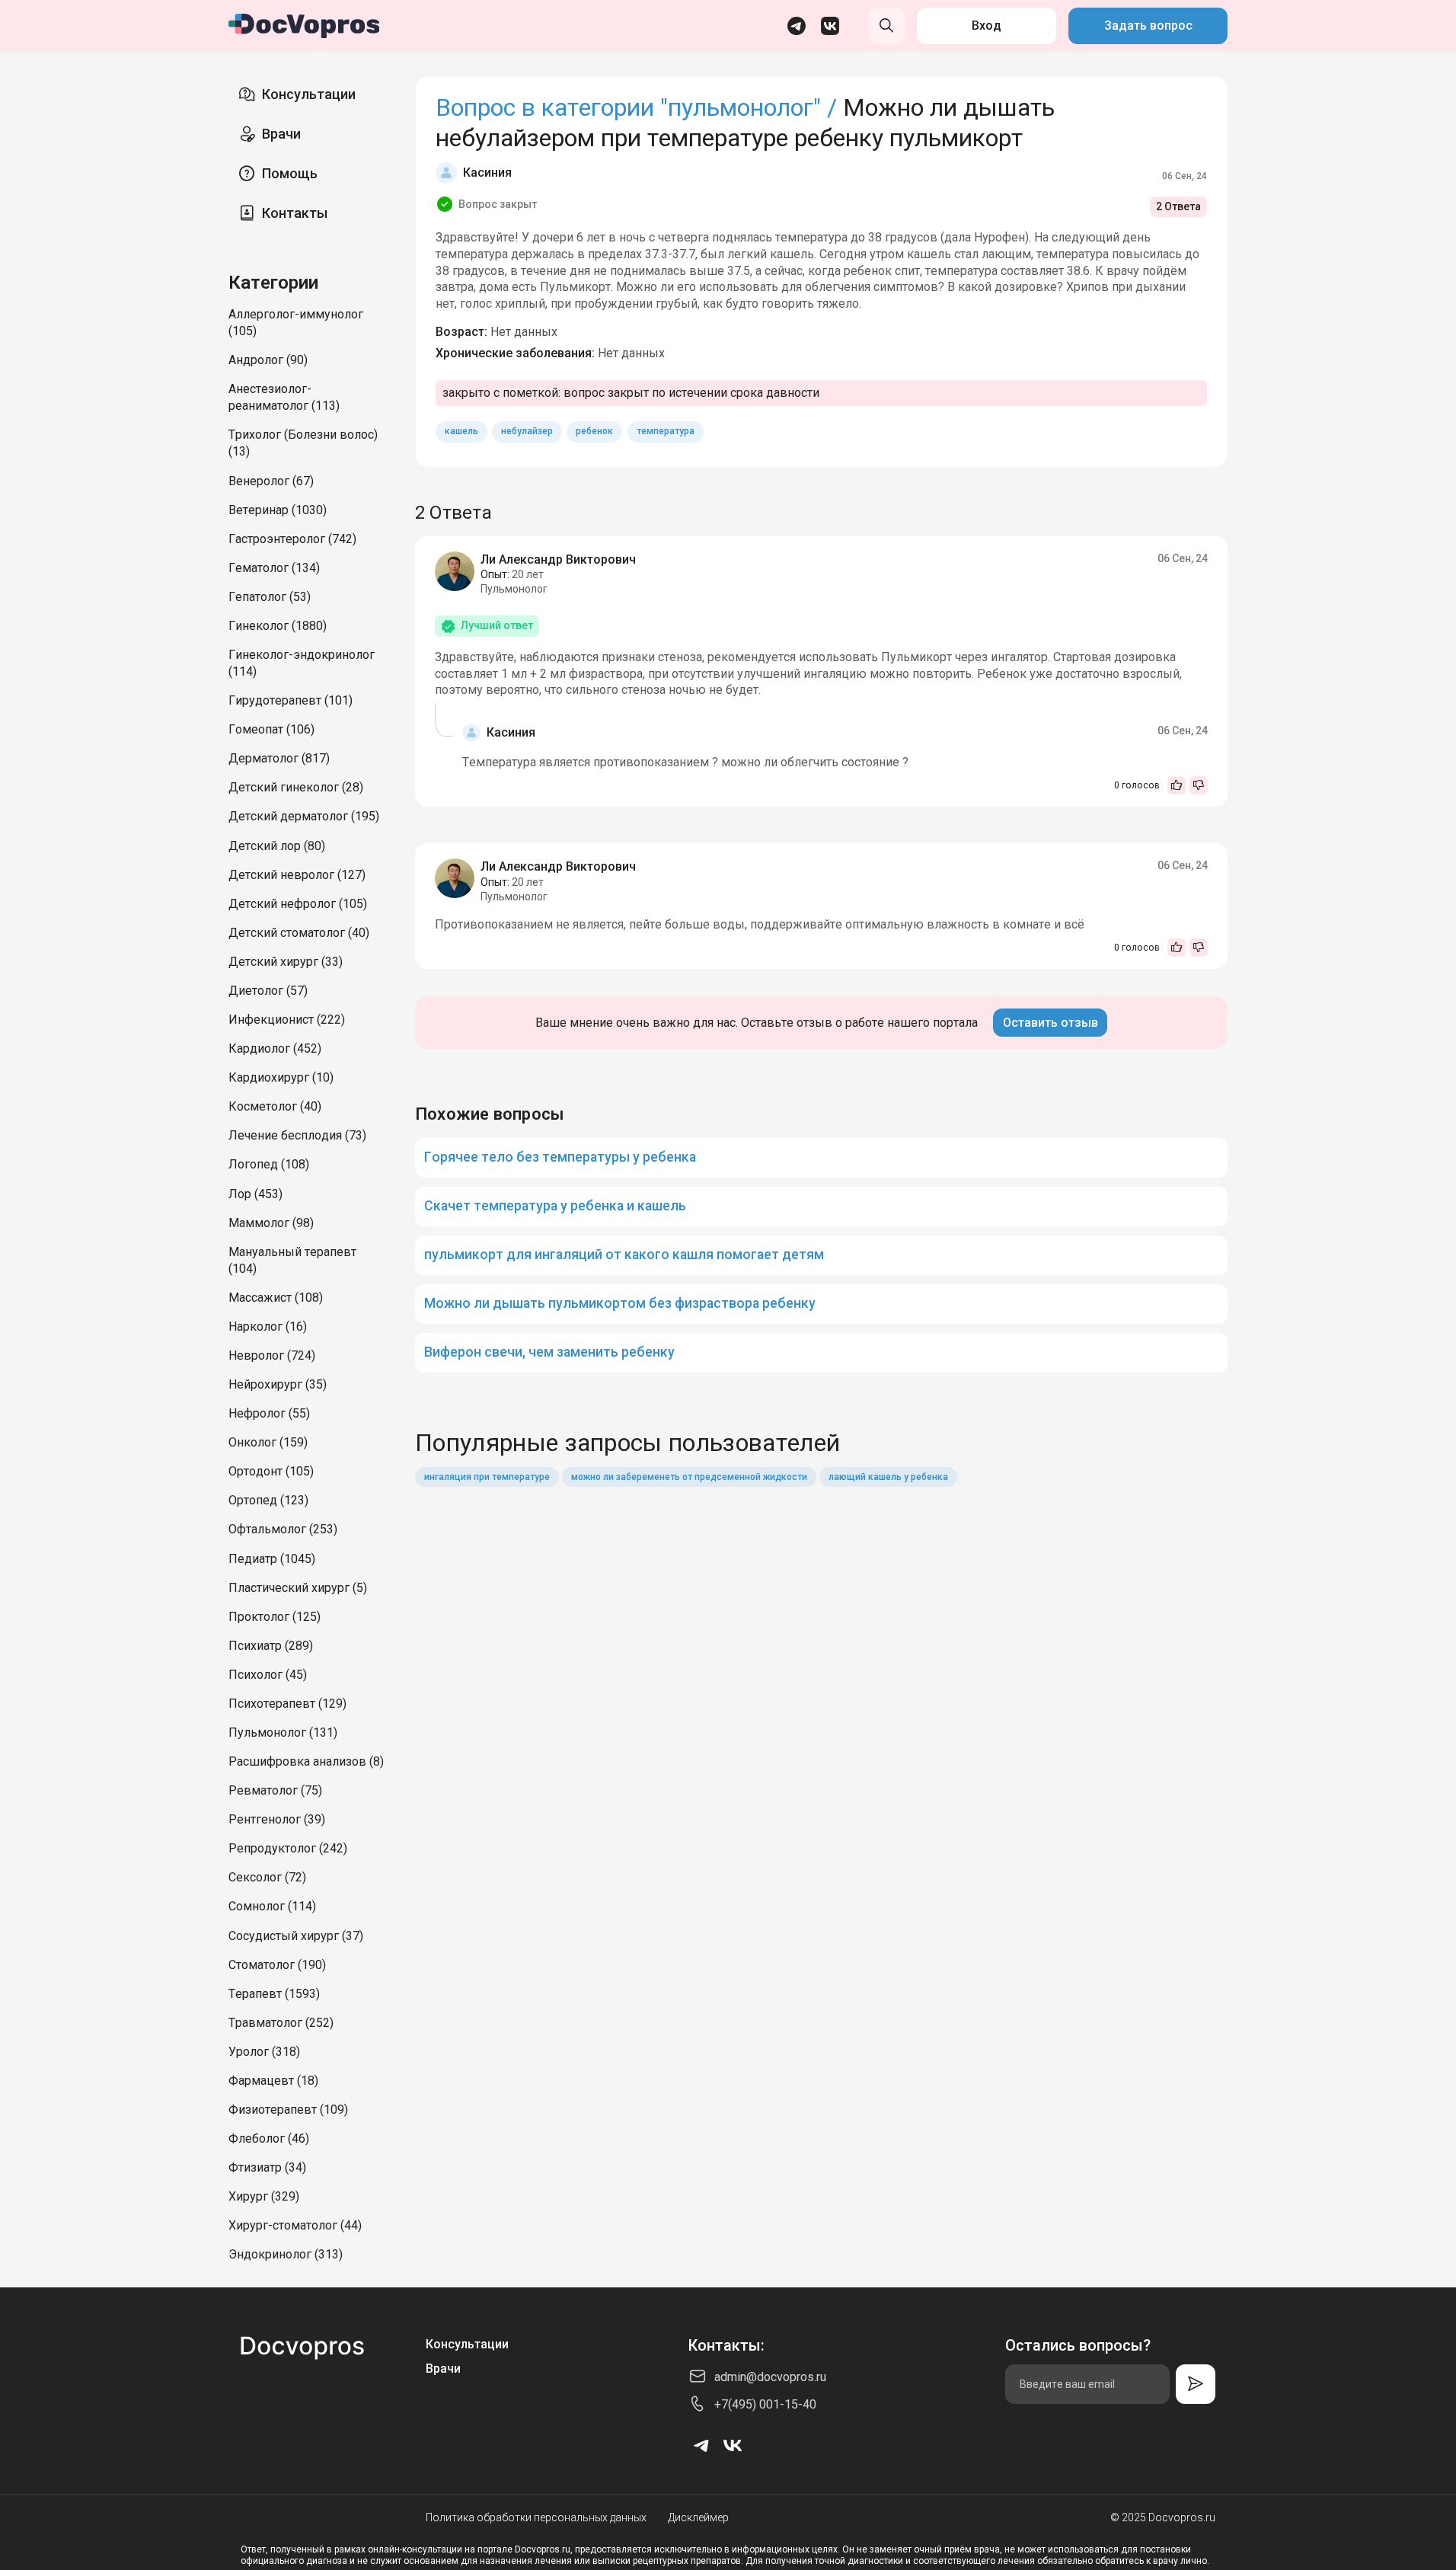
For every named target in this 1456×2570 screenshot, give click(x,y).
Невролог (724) (272, 1355)
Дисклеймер (698, 2517)
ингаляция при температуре (487, 1477)
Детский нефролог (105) (298, 904)
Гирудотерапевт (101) (291, 700)
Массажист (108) (276, 1298)
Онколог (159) (268, 1442)
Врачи (281, 134)
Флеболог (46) (269, 2138)
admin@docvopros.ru (770, 2377)
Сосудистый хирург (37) (296, 1936)
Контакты (295, 213)
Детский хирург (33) (286, 962)
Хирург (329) (264, 2196)
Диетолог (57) (268, 991)
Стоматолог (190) (277, 1965)
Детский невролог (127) (297, 875)
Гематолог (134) (274, 568)
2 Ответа (1178, 206)
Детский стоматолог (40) (299, 933)
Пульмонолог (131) (283, 1733)
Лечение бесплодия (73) (297, 1135)
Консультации (309, 94)
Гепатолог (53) (270, 597)
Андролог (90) (268, 360)
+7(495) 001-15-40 (765, 2404)
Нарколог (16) (268, 1327)
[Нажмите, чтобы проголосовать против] (1199, 785)
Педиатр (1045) (272, 1559)
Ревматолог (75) (275, 1790)
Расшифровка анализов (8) (306, 1761)
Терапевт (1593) (274, 1994)
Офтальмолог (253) (283, 1529)
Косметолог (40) (275, 1106)
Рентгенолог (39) (277, 1819)
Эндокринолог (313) (286, 2254)
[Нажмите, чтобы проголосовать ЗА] (1177, 785)
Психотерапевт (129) (287, 1704)
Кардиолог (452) (275, 1048)
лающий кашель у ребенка (888, 1477)
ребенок (594, 431)
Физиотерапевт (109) (288, 2110)
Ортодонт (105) (271, 1471)
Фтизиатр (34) (267, 2167)
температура (666, 431)
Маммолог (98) (271, 1223)
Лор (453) (255, 1194)
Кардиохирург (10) (281, 1077)
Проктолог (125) (275, 1617)
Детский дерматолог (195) (304, 816)
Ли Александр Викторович (558, 559)
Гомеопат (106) (271, 729)
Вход (987, 26)
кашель (461, 431)
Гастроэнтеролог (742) (292, 539)
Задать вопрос (1148, 26)
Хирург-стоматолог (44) (295, 2225)
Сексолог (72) (267, 1877)
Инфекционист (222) (287, 1020)
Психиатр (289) (271, 1646)
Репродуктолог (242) (288, 1848)
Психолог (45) (268, 1675)
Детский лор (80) (277, 846)
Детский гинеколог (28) (296, 787)
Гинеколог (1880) (278, 626)
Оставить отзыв (1050, 1023)
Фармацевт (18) (273, 2081)
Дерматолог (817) (279, 758)
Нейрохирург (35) (278, 1384)
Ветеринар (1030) (278, 510)
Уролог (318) (264, 2052)
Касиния (487, 173)
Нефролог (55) (269, 1413)
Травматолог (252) (281, 2023)
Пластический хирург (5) (298, 1588)
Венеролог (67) (271, 481)
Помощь (290, 173)
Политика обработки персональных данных (536, 2517)
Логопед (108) (269, 1164)
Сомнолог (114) (272, 1906)
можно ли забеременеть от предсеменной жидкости (689, 1477)
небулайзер (527, 431)
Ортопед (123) (268, 1500)
